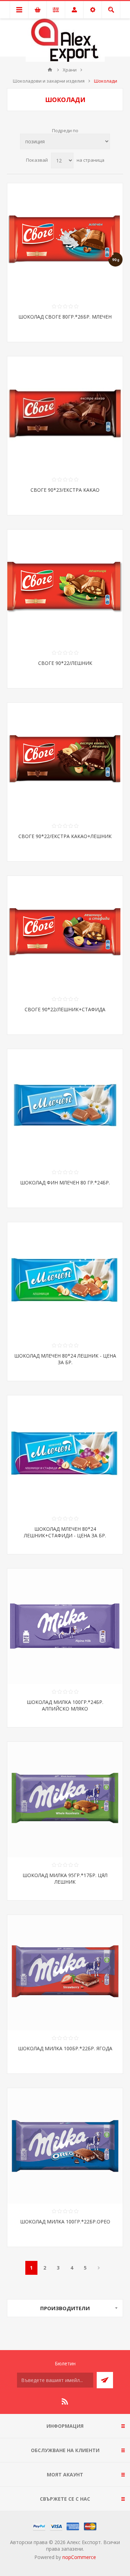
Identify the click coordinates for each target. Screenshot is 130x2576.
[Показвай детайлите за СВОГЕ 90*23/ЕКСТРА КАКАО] (65, 414)
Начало (50, 70)
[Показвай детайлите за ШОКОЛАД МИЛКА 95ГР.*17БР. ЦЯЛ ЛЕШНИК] (65, 1800)
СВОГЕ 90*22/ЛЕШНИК (65, 663)
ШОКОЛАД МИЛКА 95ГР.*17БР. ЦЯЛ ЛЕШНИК (65, 1878)
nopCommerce (79, 2557)
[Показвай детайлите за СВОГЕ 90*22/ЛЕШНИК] (65, 587)
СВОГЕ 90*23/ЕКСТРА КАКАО (65, 490)
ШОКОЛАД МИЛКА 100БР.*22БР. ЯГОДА (65, 2048)
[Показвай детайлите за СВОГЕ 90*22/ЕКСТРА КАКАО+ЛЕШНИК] (65, 761)
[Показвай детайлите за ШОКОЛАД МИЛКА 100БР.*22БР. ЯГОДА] (65, 1973)
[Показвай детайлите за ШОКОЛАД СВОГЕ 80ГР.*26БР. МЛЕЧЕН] (65, 241)
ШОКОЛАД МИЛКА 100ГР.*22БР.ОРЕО (65, 2222)
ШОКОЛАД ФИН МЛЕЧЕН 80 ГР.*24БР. (65, 1183)
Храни (70, 70)
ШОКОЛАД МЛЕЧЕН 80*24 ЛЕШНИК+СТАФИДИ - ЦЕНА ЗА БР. (65, 1532)
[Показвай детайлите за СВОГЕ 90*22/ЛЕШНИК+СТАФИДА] (65, 934)
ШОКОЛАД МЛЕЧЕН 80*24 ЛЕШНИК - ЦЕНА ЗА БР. (65, 1359)
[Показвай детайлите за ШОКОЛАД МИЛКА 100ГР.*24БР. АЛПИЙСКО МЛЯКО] (65, 1626)
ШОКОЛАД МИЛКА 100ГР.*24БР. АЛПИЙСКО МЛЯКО (65, 1705)
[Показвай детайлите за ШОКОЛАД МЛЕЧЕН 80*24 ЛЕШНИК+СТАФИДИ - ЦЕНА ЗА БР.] (65, 1453)
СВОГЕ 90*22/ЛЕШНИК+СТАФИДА (65, 1009)
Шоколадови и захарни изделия (49, 81)
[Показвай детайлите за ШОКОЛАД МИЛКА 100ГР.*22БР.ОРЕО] (65, 2146)
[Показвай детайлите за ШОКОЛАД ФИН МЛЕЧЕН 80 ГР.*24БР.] (65, 1107)
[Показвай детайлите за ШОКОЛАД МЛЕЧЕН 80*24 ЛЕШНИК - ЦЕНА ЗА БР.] (65, 1280)
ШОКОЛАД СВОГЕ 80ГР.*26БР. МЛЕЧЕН (65, 317)
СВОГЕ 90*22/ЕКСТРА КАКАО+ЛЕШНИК (65, 836)
